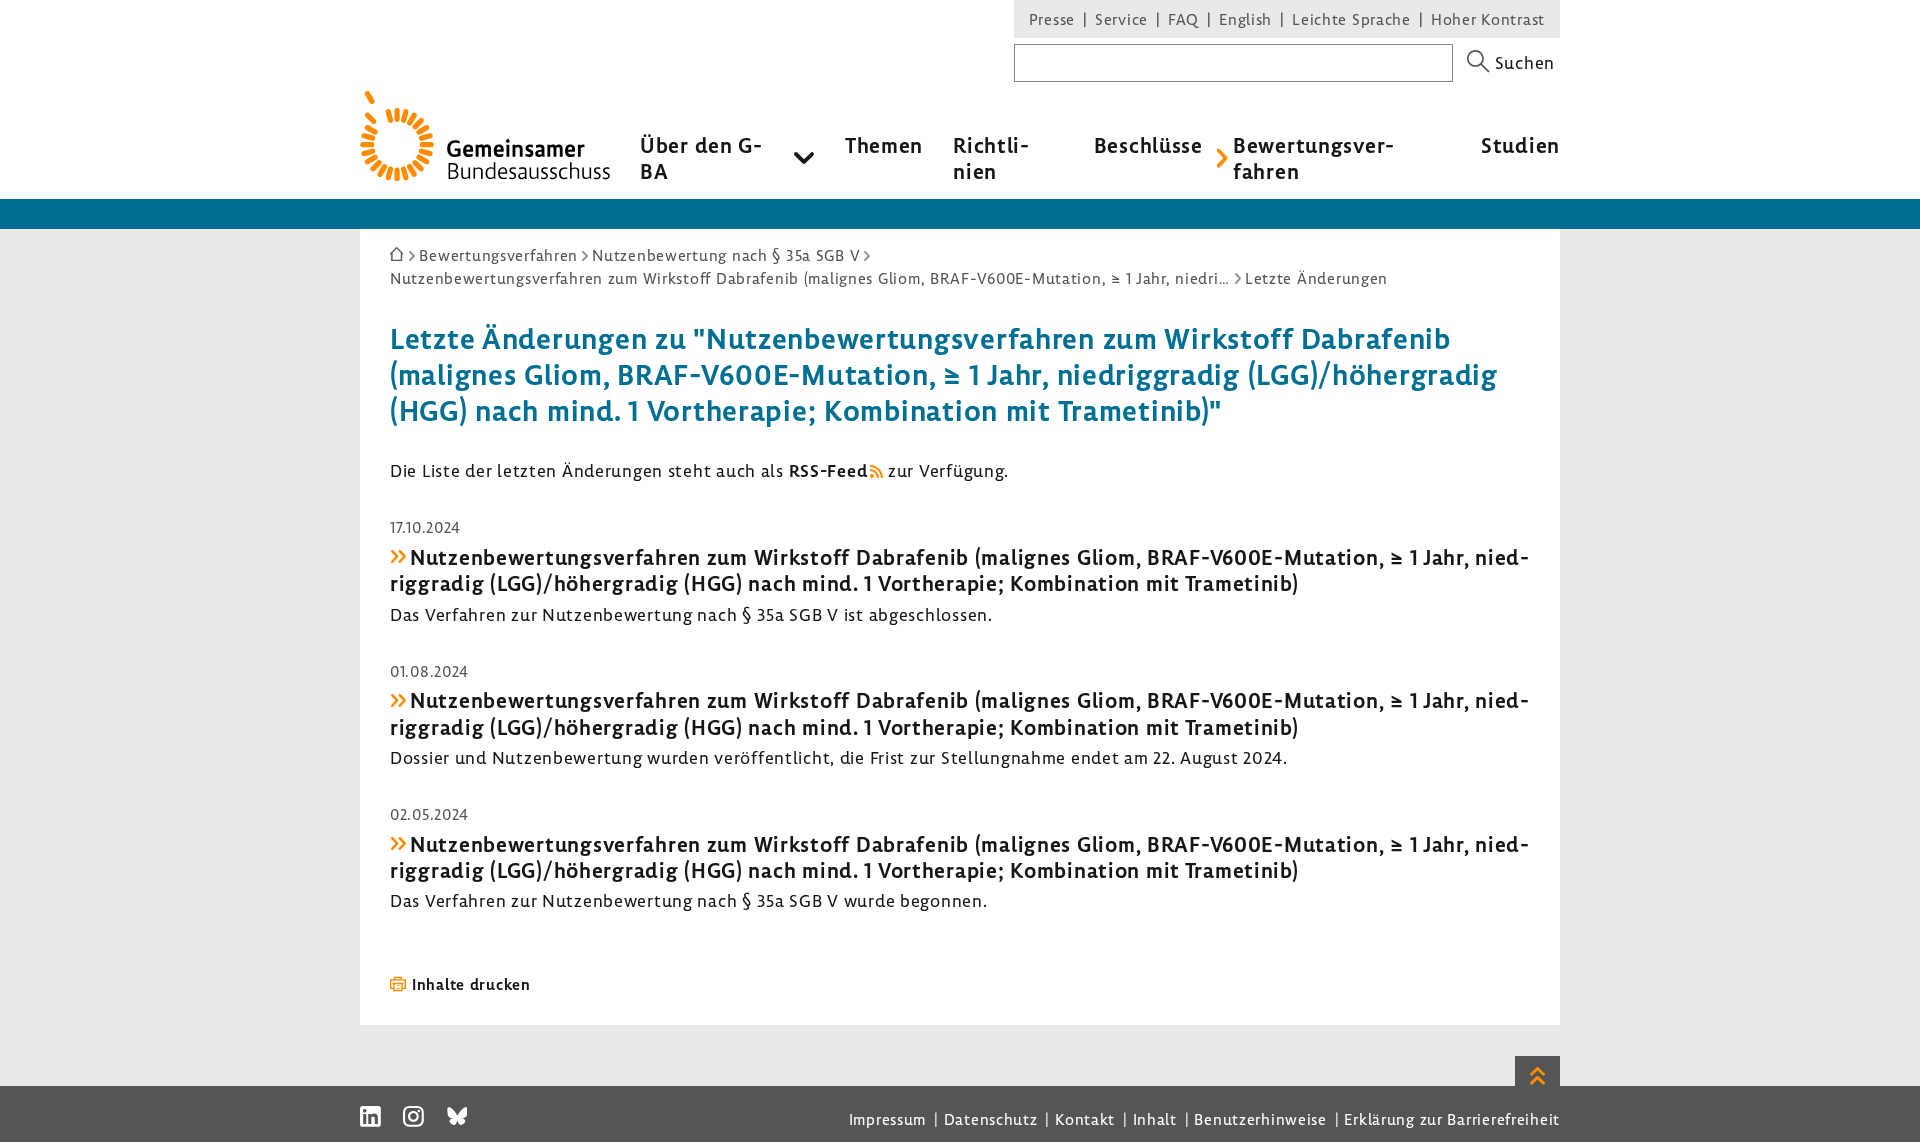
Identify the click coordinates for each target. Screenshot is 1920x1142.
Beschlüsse (1148, 145)
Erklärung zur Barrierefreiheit (1452, 1119)
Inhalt (1155, 1119)
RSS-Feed (828, 470)
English (1245, 19)
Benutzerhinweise (1260, 1119)
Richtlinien (991, 158)
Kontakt (1085, 1119)
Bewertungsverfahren (1313, 158)
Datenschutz (991, 1119)
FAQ (1183, 19)
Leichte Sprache (1351, 19)
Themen (884, 145)
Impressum (887, 1119)
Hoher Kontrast (1488, 19)
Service (1121, 19)
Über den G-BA (701, 158)
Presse (1052, 19)
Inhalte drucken (471, 984)
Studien (1520, 145)
